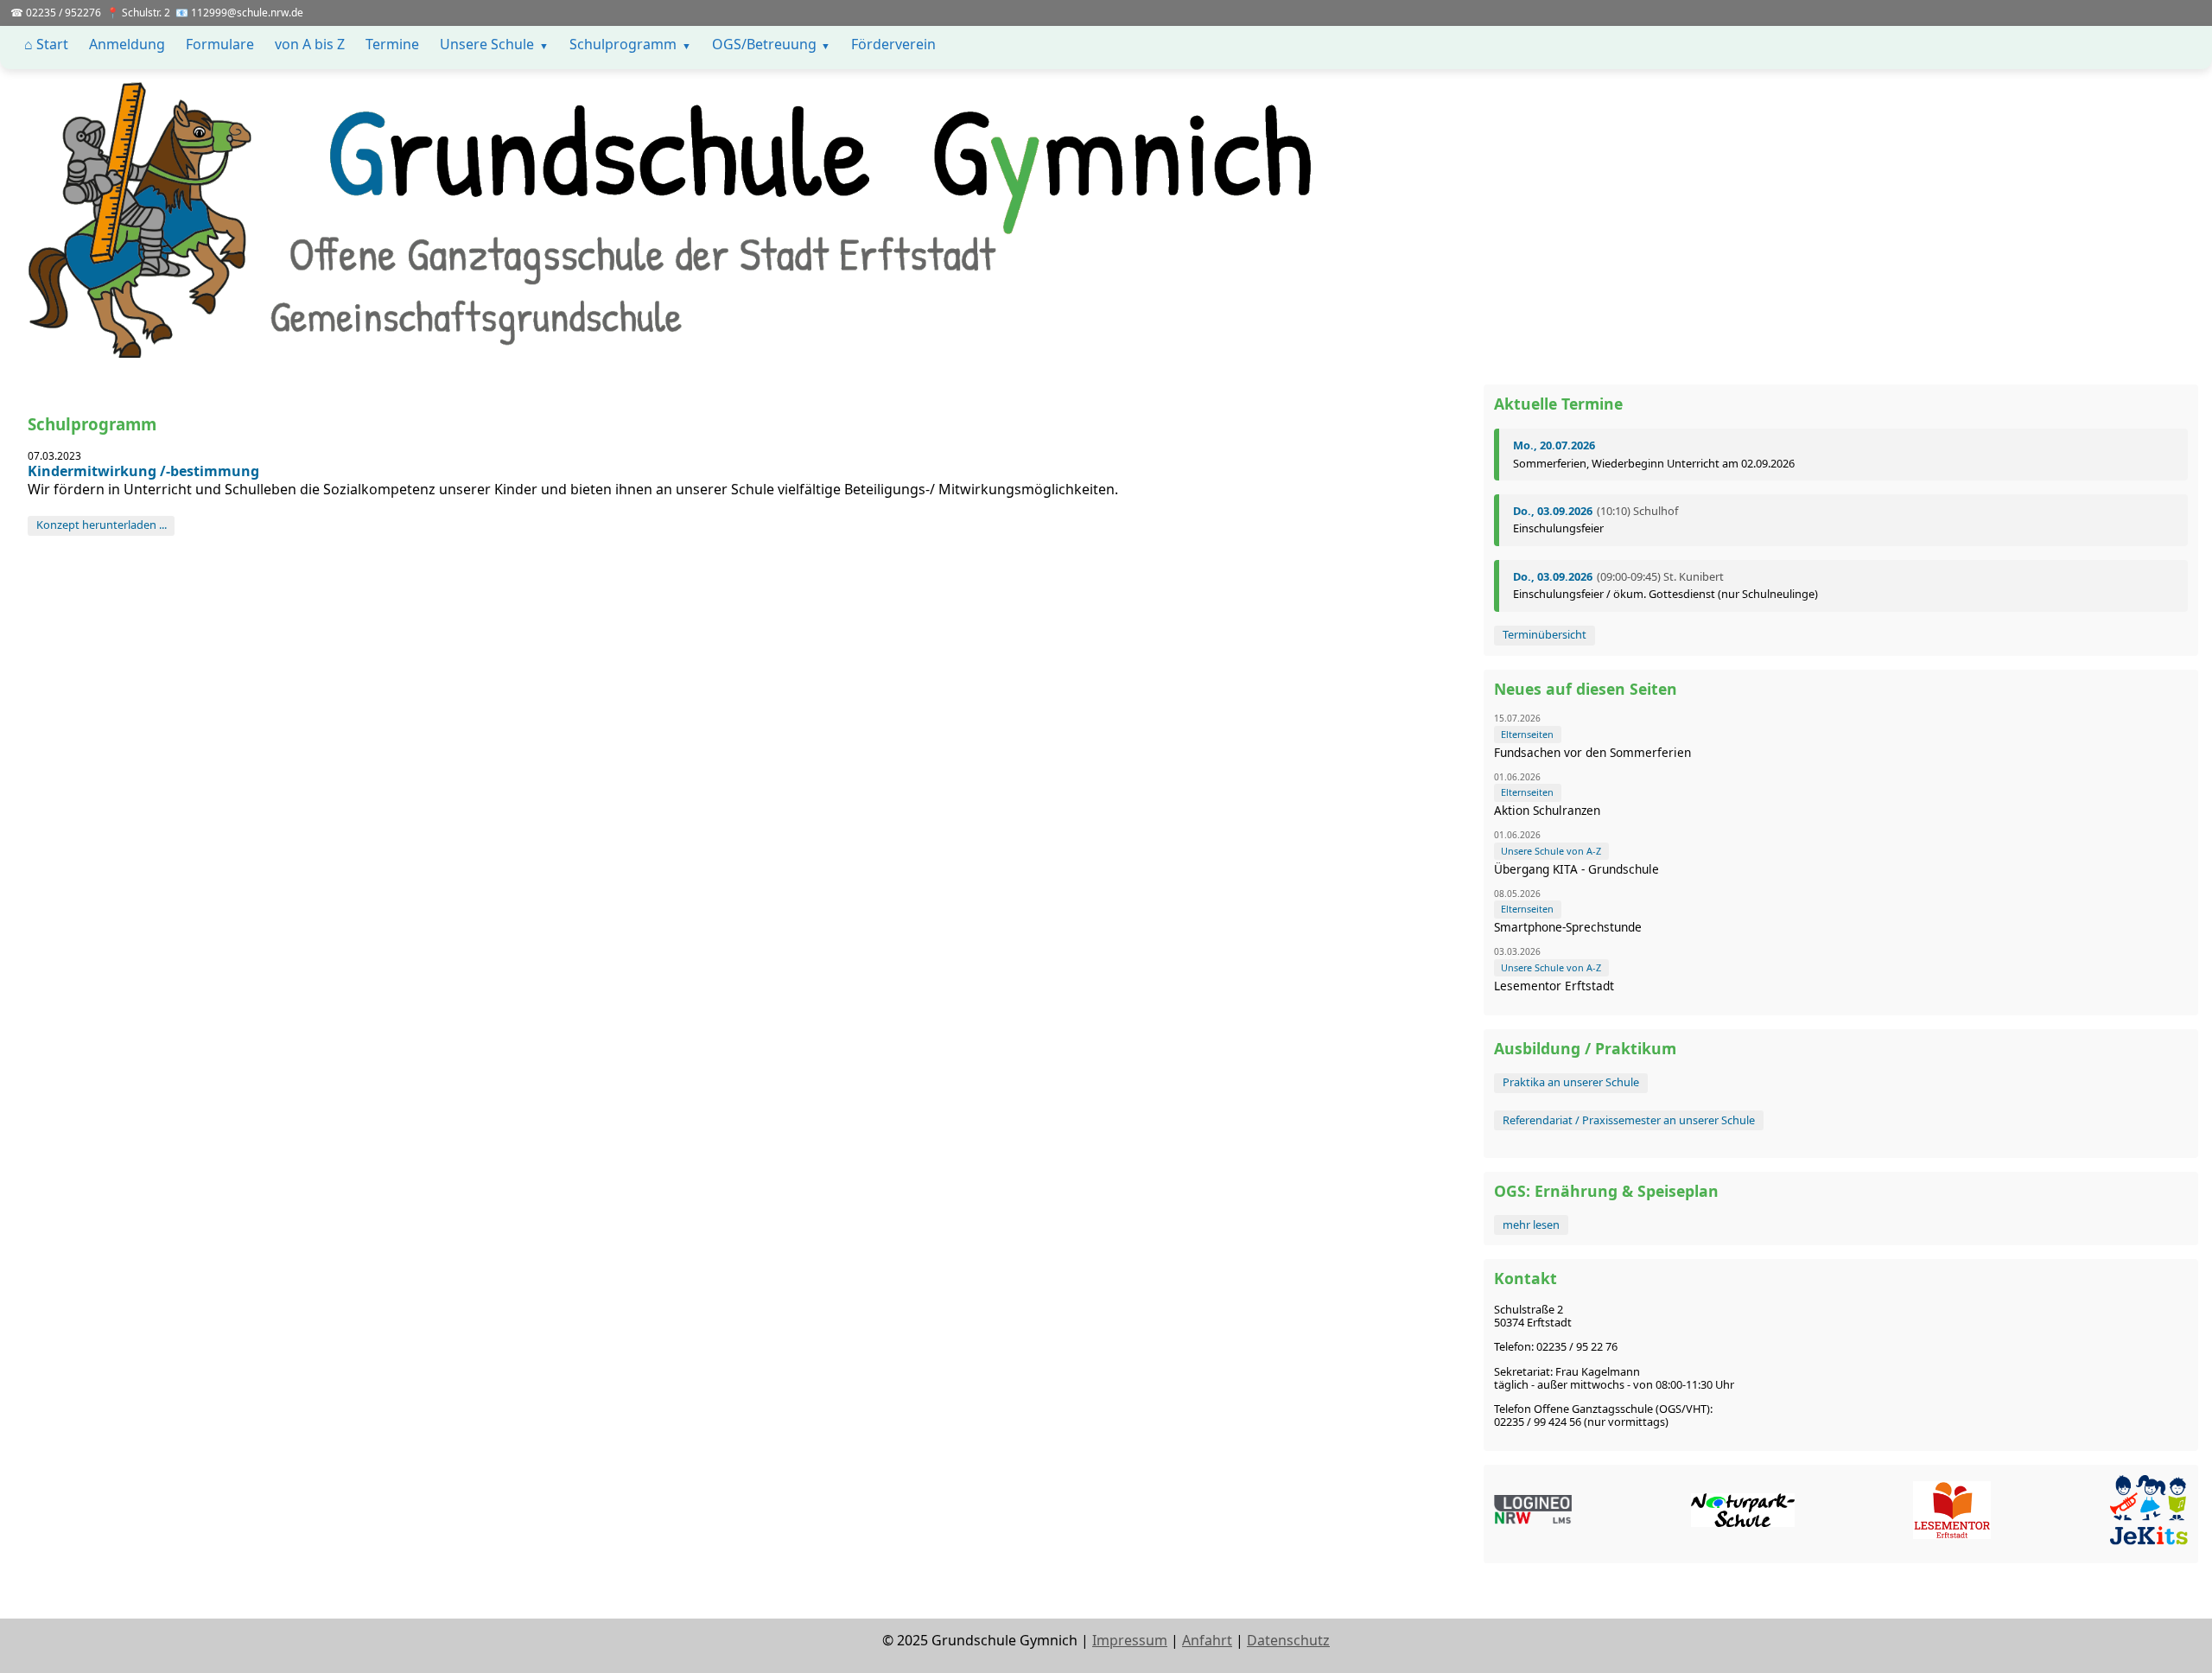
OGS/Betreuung (764, 44)
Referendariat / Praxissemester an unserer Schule (1629, 1120)
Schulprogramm (623, 44)
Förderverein (893, 44)
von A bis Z (310, 44)
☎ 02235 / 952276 (56, 13)
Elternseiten (1527, 734)
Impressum (1130, 1640)
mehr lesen (1531, 1225)
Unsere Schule (487, 44)
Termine (392, 44)
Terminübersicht (1545, 634)
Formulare (220, 44)
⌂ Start (46, 44)
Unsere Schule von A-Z (1551, 851)
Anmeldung (127, 44)
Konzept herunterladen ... (102, 525)
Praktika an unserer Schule (1571, 1082)
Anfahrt (1207, 1640)
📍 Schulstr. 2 (138, 13)
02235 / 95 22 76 (1577, 1346)
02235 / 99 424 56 (1538, 1422)
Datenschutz (1288, 1640)
